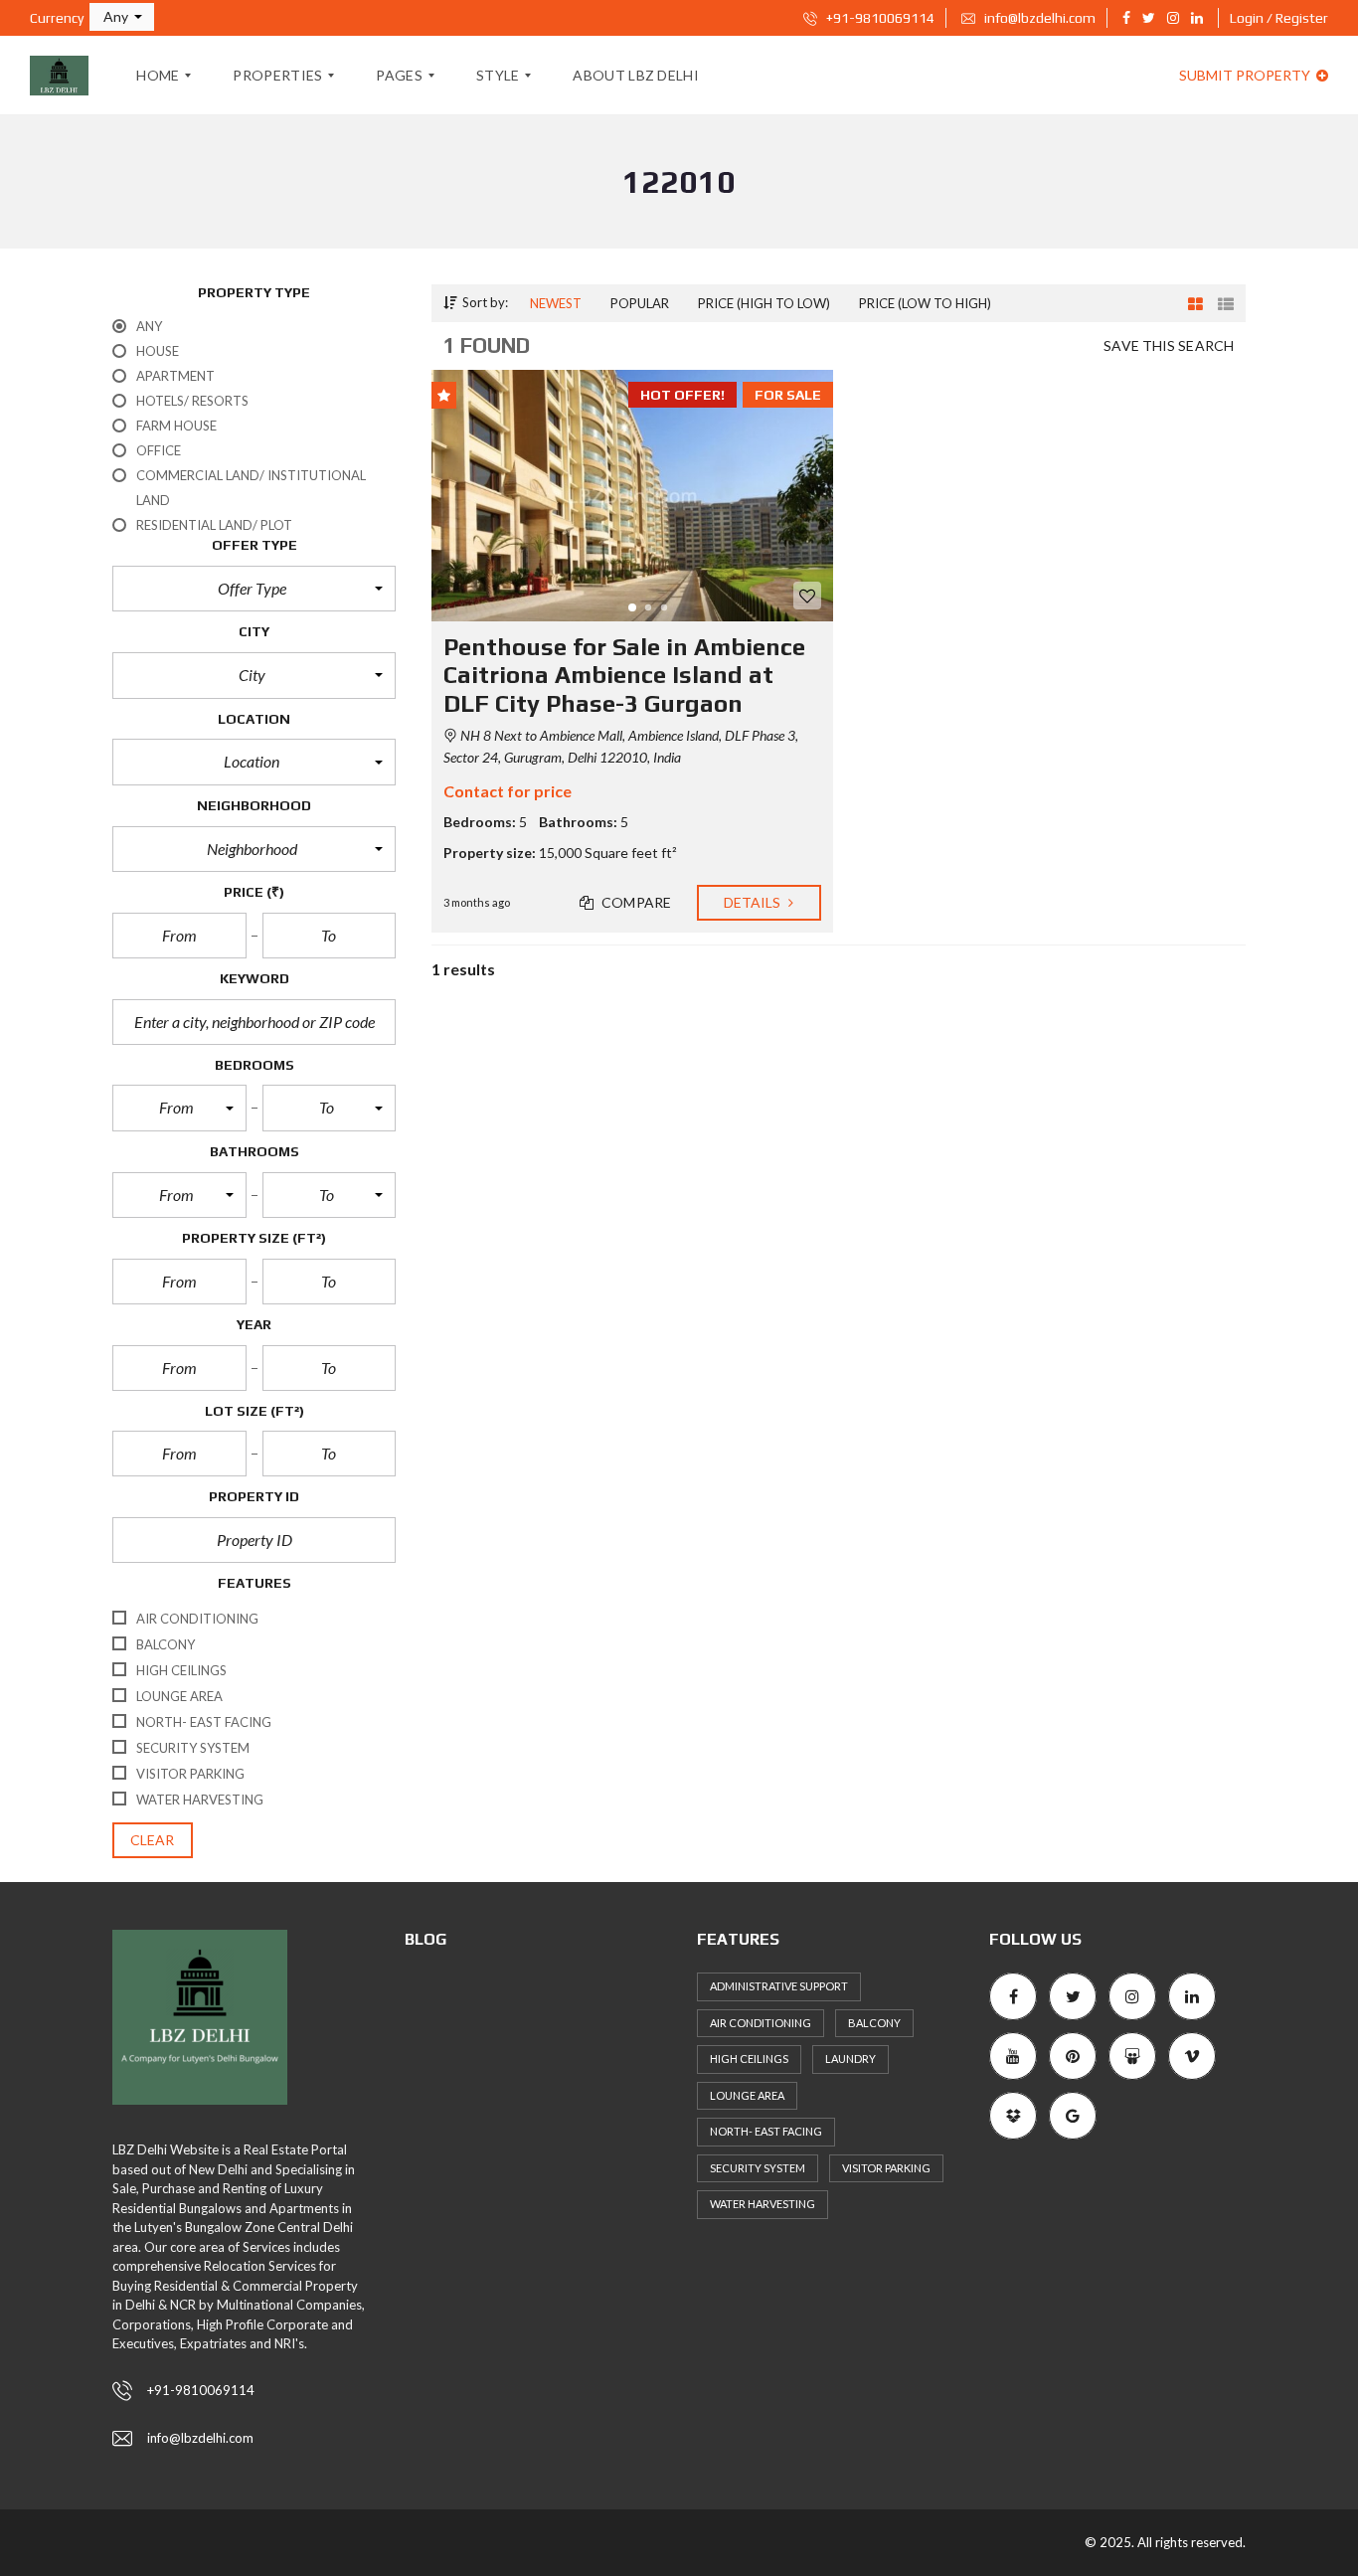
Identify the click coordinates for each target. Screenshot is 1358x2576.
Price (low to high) (925, 303)
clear (153, 1840)
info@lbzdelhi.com (1038, 18)
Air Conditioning (761, 2023)
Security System (758, 2168)
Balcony (874, 2023)
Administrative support (779, 1986)
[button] (122, 17)
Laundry (850, 2059)
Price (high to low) (764, 303)
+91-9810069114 (879, 18)
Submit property (1246, 75)
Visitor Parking (886, 2168)
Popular (640, 303)
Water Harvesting (763, 2204)
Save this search (1169, 345)
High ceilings (749, 2059)
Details (754, 902)
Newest (556, 303)
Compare (635, 902)
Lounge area (747, 2095)
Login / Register (1279, 18)
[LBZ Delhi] (59, 76)
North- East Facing (766, 2131)
